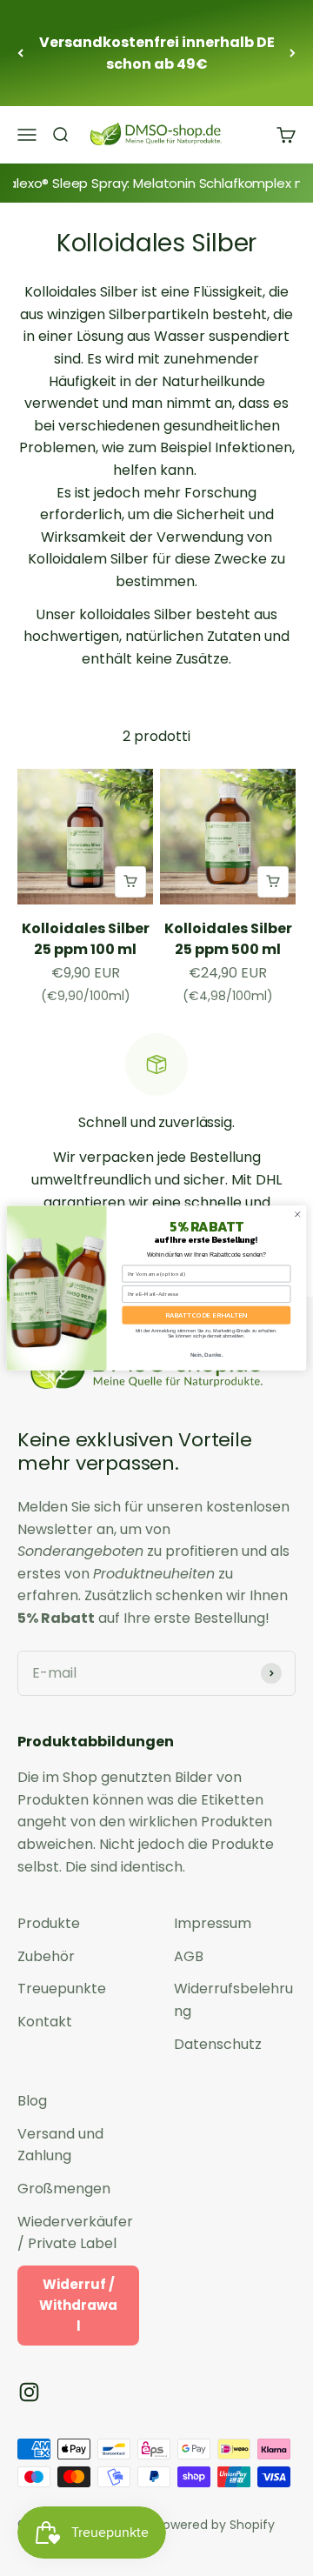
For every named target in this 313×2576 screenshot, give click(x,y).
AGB (189, 1956)
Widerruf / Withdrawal (78, 2305)
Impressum (213, 1923)
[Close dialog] (297, 1214)
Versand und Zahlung (60, 2145)
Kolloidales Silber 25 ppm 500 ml (228, 939)
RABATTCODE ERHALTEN (206, 1315)
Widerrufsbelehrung (233, 2000)
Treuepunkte (62, 1989)
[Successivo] (293, 53)
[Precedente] (20, 53)
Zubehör (46, 1956)
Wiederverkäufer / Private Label (75, 2233)
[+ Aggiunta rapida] (130, 882)
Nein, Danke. (207, 1355)
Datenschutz (218, 2044)
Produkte (49, 1923)
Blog (32, 2101)
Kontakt (45, 2022)
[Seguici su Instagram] (29, 2392)
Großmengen (64, 2189)
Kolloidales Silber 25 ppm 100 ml (86, 939)
